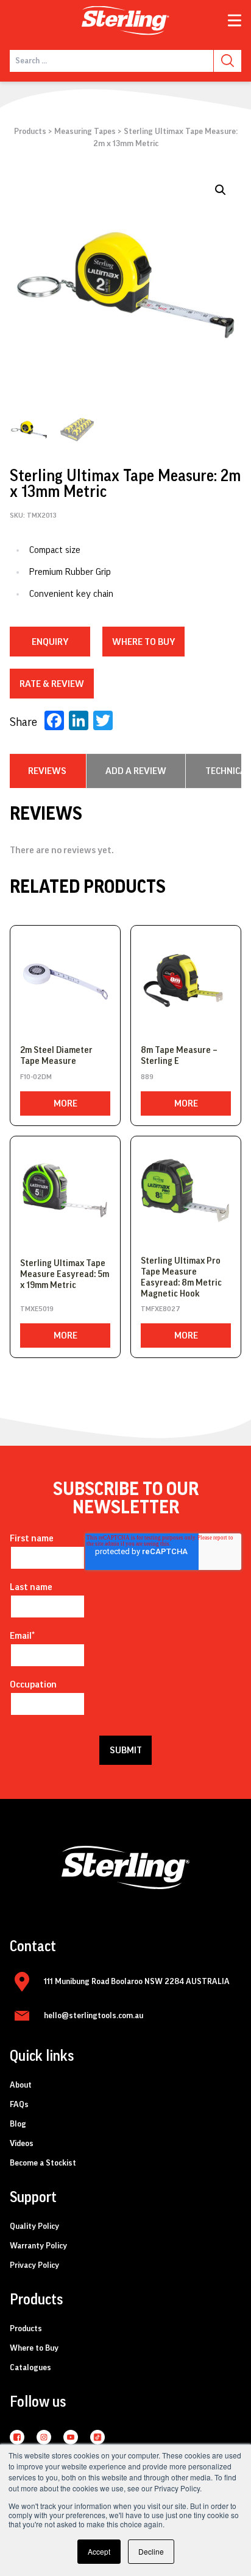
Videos (22, 2144)
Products (30, 132)
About (21, 2085)
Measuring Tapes (85, 132)
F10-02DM (36, 1077)
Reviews (47, 771)
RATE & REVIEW (52, 684)
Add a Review (136, 771)
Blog (18, 2124)
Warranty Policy (38, 2246)
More (65, 1103)
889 (147, 1077)
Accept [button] (99, 2551)
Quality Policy (34, 2226)
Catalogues (30, 2368)
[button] (221, 190)
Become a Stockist (43, 2163)
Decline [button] (151, 2551)
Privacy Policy (34, 2265)
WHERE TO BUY (143, 642)
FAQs (19, 2105)
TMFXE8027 (161, 1309)
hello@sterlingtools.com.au (94, 2016)
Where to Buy (34, 2348)
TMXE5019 (37, 1309)
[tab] (47, 771)
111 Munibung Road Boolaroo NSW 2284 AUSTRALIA (137, 1982)
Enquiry (50, 642)
